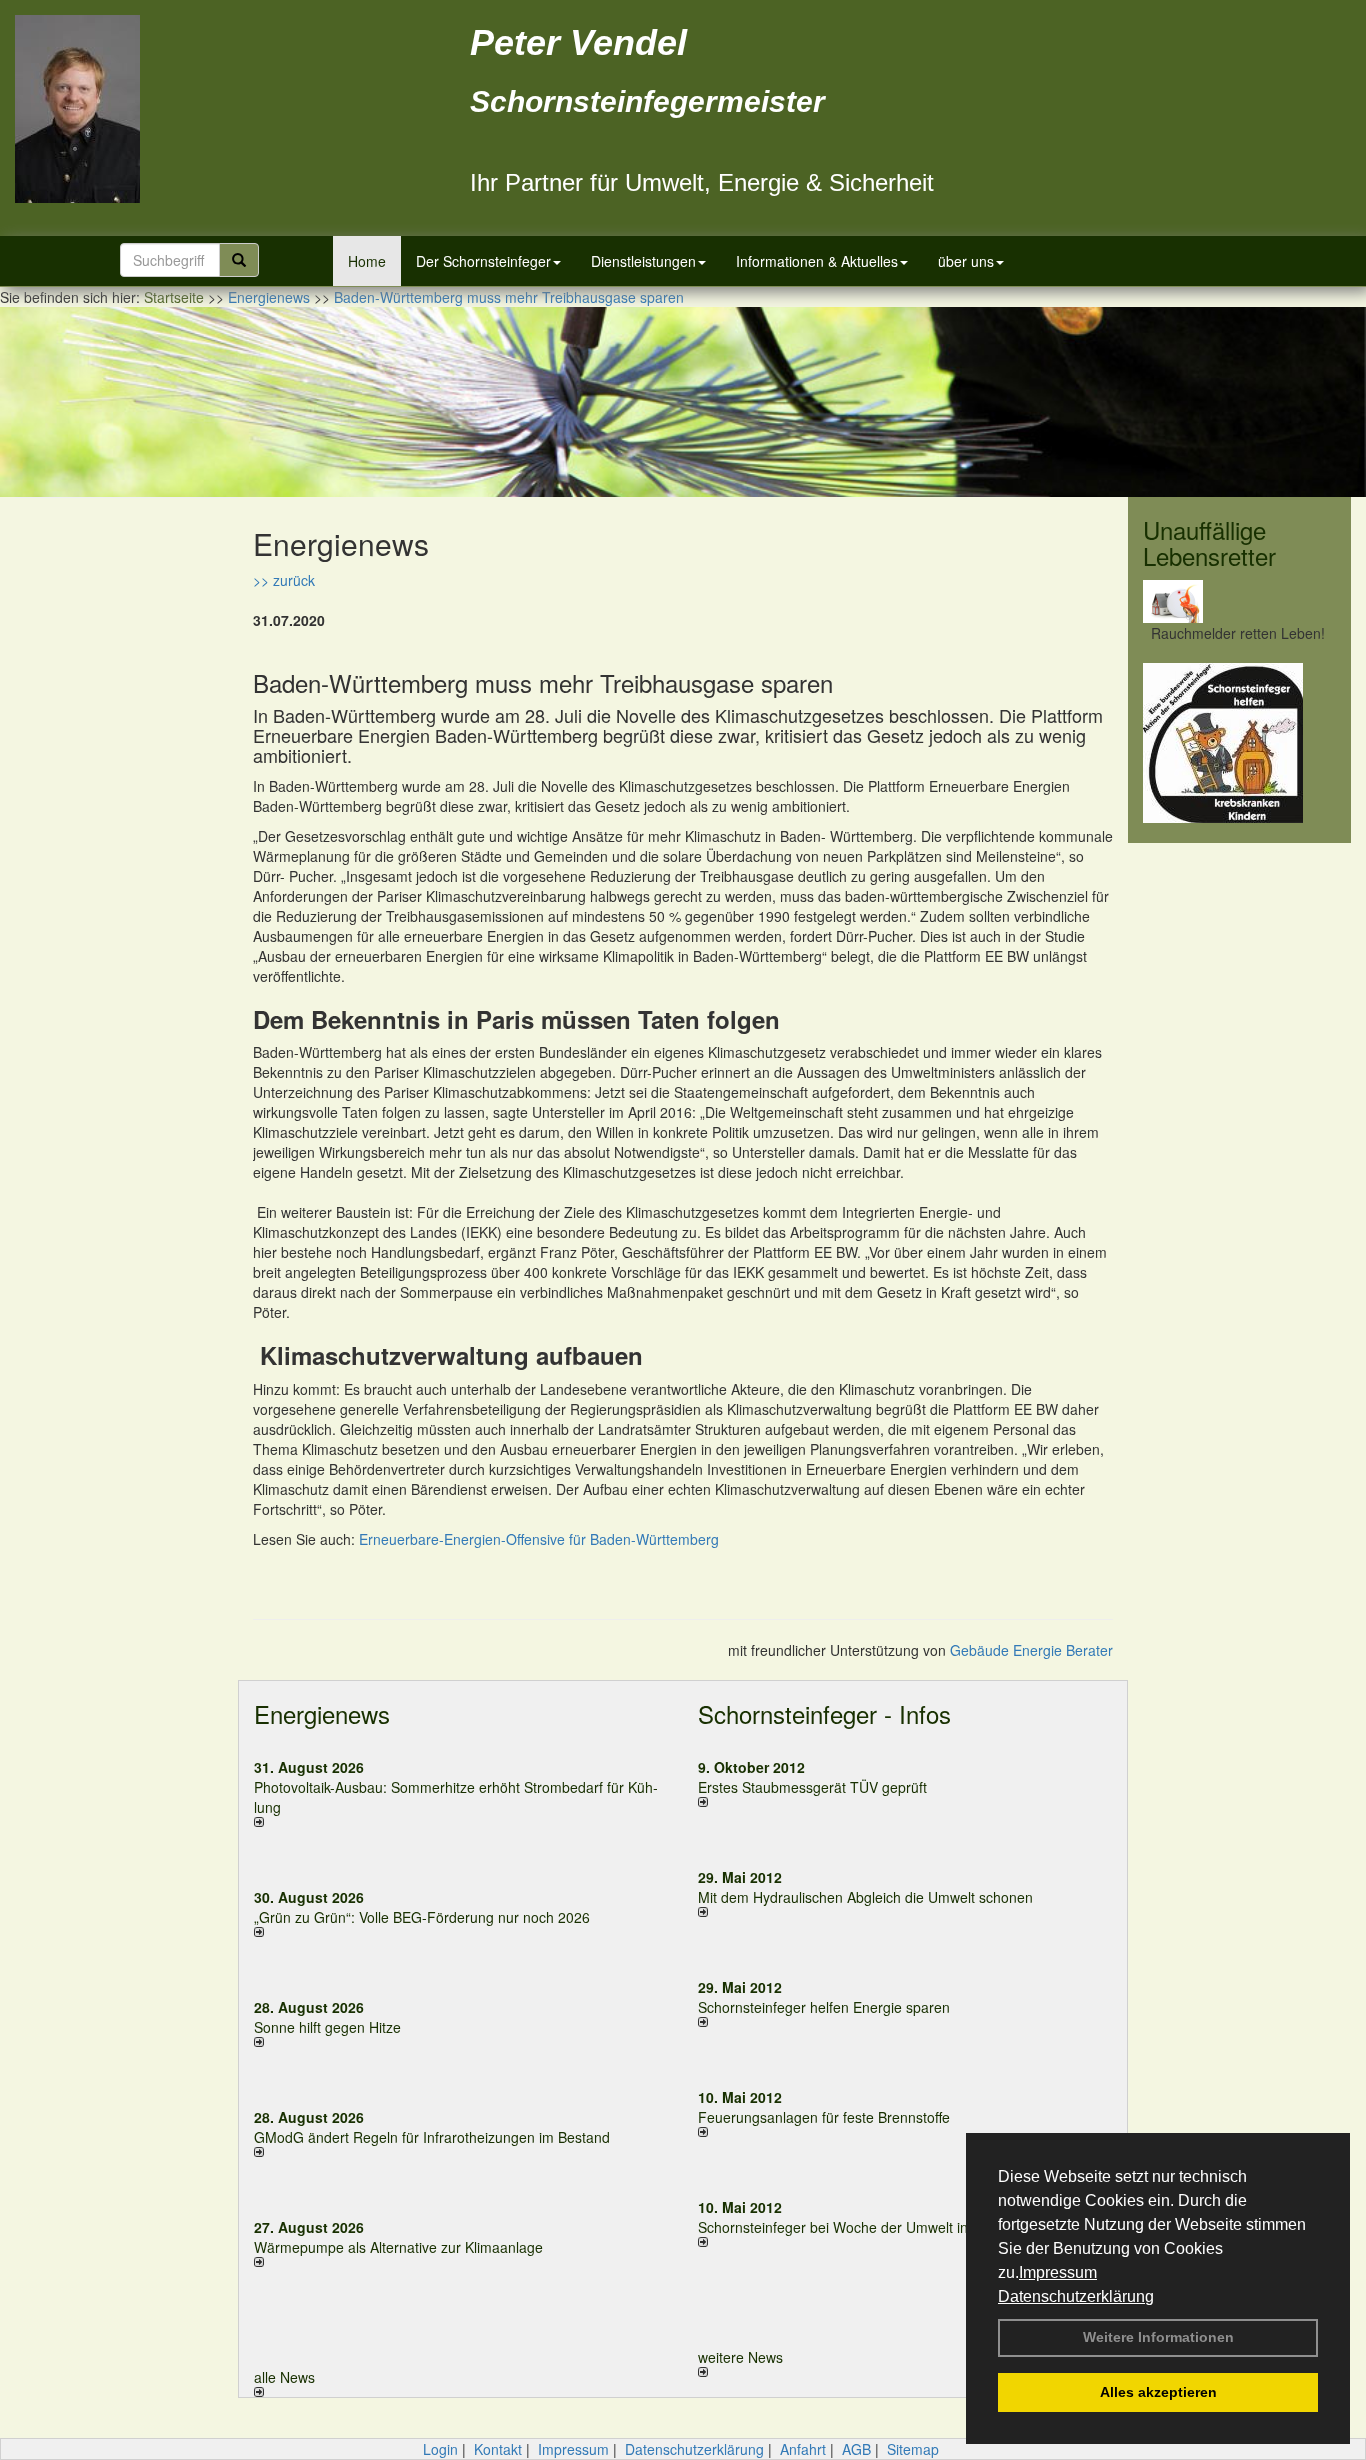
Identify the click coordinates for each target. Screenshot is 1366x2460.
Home (367, 261)
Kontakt (498, 2449)
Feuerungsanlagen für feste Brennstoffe (824, 2117)
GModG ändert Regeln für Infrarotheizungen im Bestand (432, 2137)
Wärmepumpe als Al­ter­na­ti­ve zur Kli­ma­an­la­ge (398, 2247)
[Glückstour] (1239, 743)
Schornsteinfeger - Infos (824, 1713)
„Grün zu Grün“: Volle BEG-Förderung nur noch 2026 (422, 1917)
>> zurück (284, 580)
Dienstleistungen (643, 261)
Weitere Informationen (1158, 2337)
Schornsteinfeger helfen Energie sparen (824, 2007)
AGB (856, 2449)
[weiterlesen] (461, 1822)
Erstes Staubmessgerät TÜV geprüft (812, 1787)
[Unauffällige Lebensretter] (1239, 601)
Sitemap (913, 2449)
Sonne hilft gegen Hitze (327, 2027)
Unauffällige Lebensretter (1209, 542)
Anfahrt (803, 2449)
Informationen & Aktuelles (817, 261)
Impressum (1058, 2272)
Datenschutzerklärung (1076, 2296)
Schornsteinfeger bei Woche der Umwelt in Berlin (853, 2227)
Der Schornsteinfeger (483, 261)
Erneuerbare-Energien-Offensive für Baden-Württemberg (539, 1539)
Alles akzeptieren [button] (1158, 2392)
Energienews (322, 1713)
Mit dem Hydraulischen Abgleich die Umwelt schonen (865, 1897)
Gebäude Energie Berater (1031, 1650)
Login (440, 2449)
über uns (966, 261)
